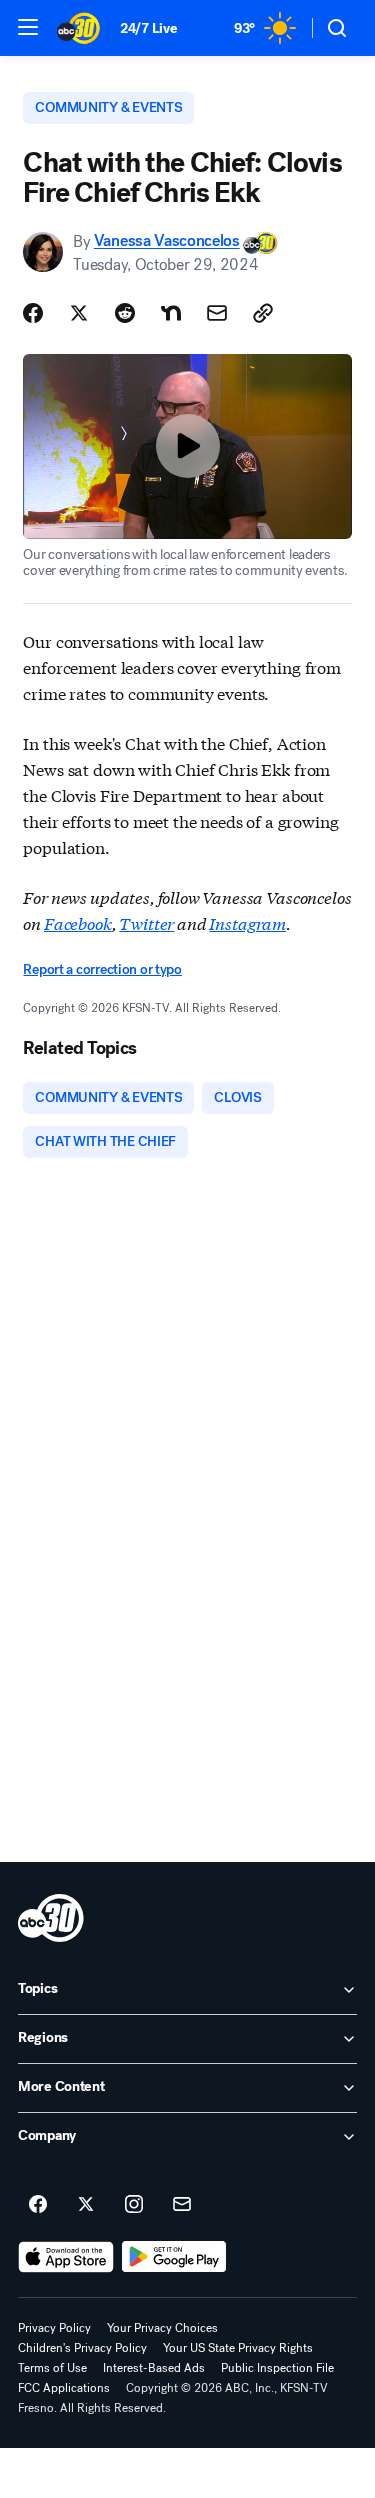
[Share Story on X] (79, 313)
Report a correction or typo (102, 969)
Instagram (247, 922)
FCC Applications (64, 2388)
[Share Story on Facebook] (33, 313)
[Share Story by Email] (217, 313)
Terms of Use (52, 2368)
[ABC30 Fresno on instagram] (134, 2205)
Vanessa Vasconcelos (167, 241)
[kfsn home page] (51, 1918)
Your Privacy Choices (162, 2328)
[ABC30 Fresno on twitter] (86, 2205)
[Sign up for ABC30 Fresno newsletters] (182, 2205)
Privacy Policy (54, 2328)
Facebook (78, 922)
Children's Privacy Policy (82, 2348)
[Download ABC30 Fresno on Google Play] (174, 2257)
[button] (28, 27)
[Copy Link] (263, 313)
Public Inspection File (277, 2368)
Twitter (146, 922)
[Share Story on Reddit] (125, 313)
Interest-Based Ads (154, 2368)
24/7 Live (148, 28)
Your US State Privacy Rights (238, 2348)
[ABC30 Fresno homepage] (78, 28)
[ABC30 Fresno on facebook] (38, 2205)
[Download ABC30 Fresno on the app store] (66, 2257)
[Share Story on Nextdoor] (171, 313)
